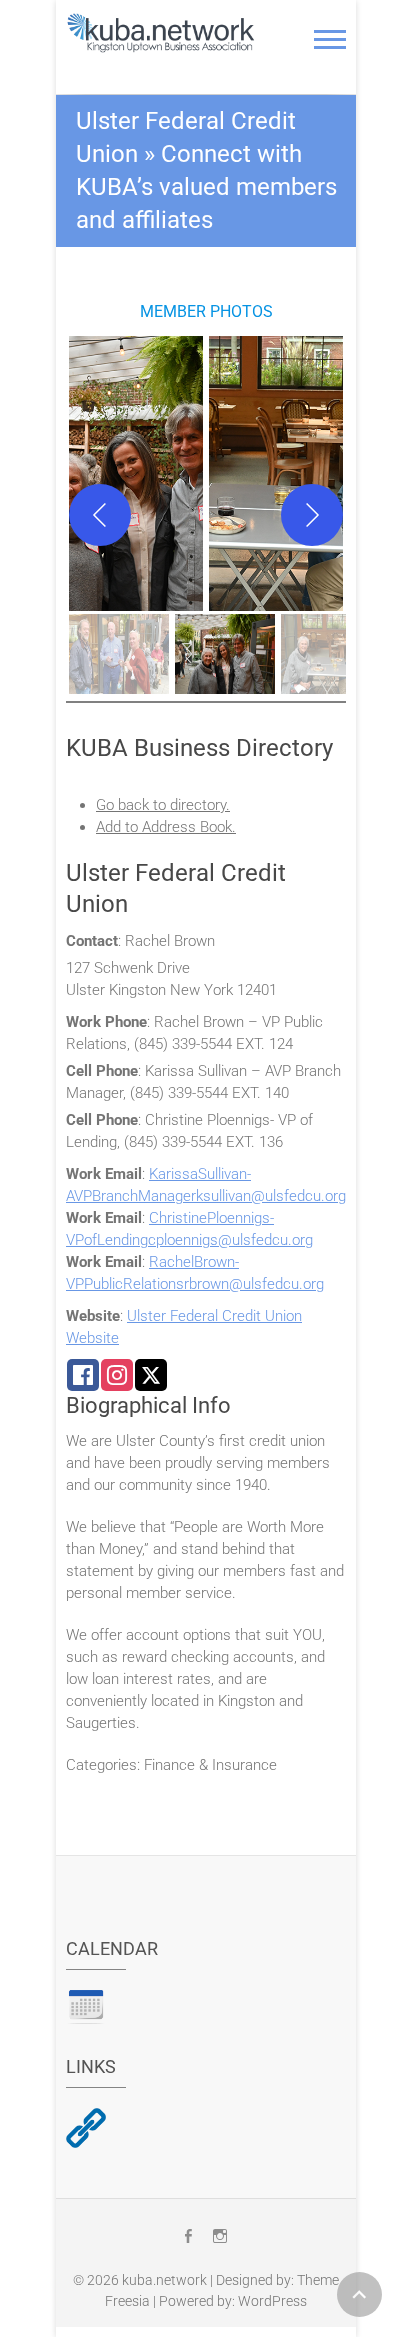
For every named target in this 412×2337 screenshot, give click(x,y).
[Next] (312, 515)
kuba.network (164, 2280)
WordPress (272, 2301)
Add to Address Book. (166, 827)
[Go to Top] (359, 2294)
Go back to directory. (163, 805)
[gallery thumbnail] (119, 654)
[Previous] (100, 515)
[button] (136, 473)
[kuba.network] (161, 33)
